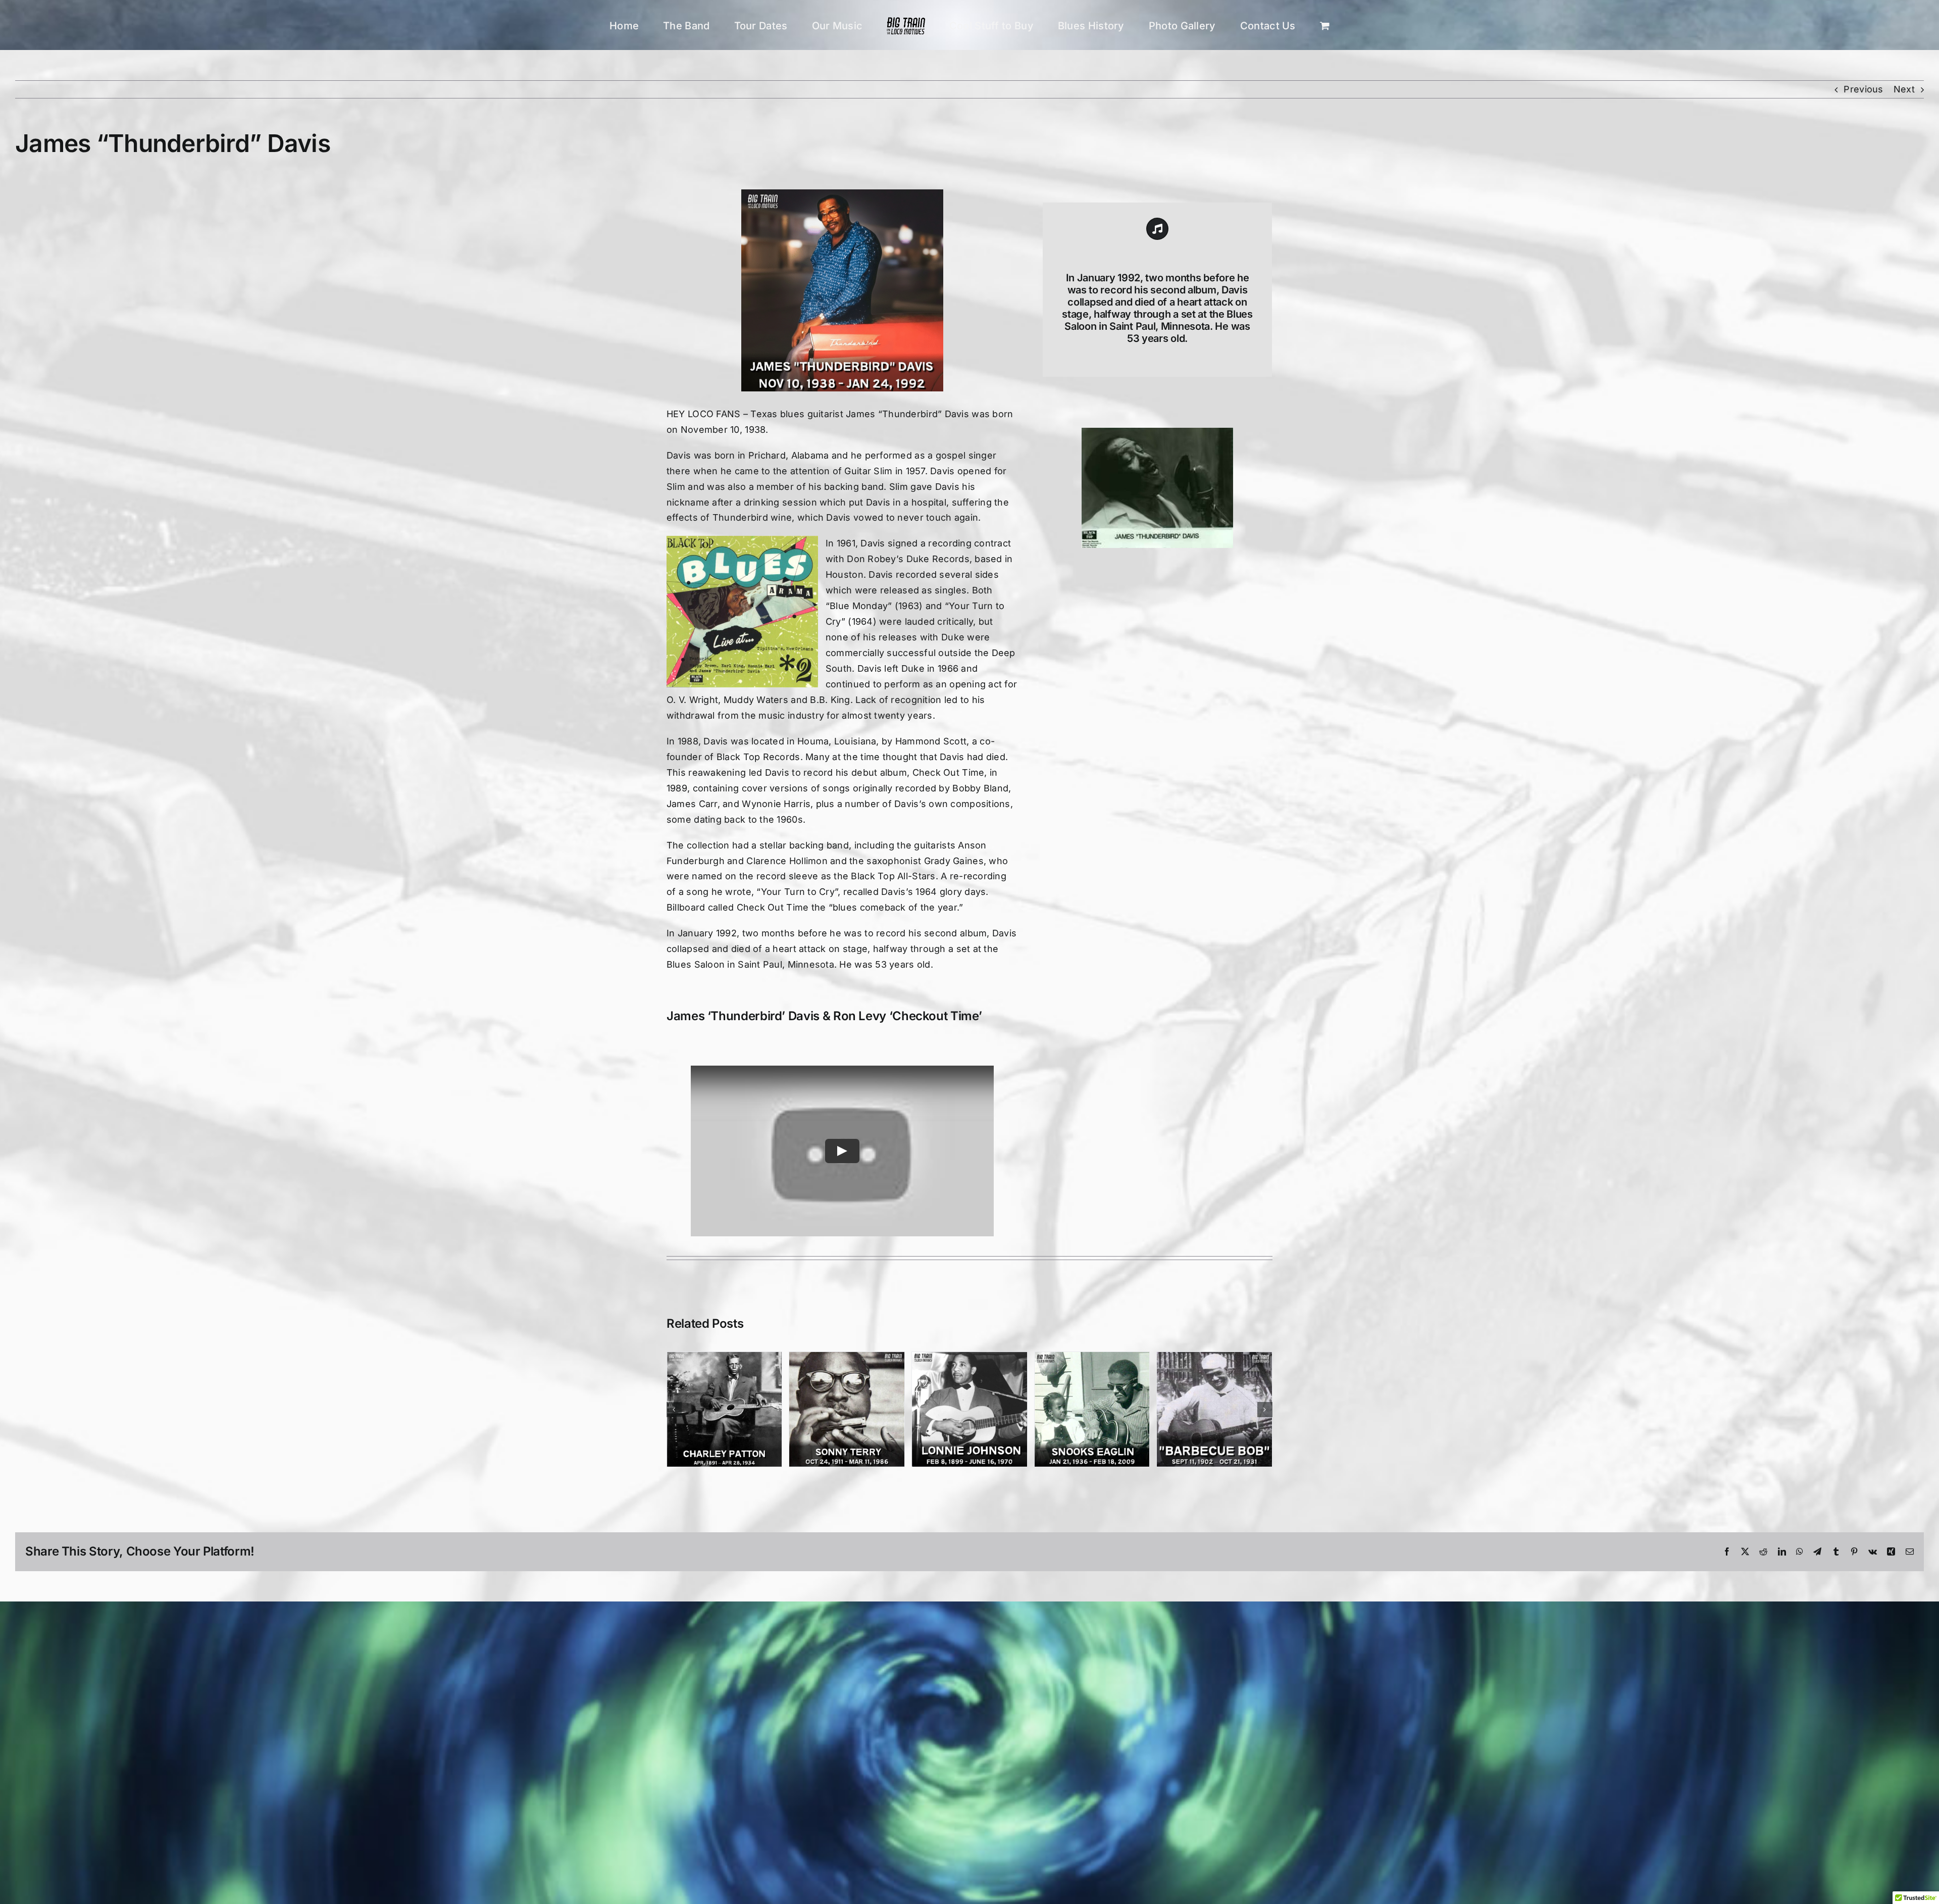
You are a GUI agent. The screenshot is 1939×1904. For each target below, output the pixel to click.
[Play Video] (842, 1151)
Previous (1863, 89)
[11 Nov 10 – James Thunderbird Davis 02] (1157, 432)
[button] (674, 1410)
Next (1904, 89)
